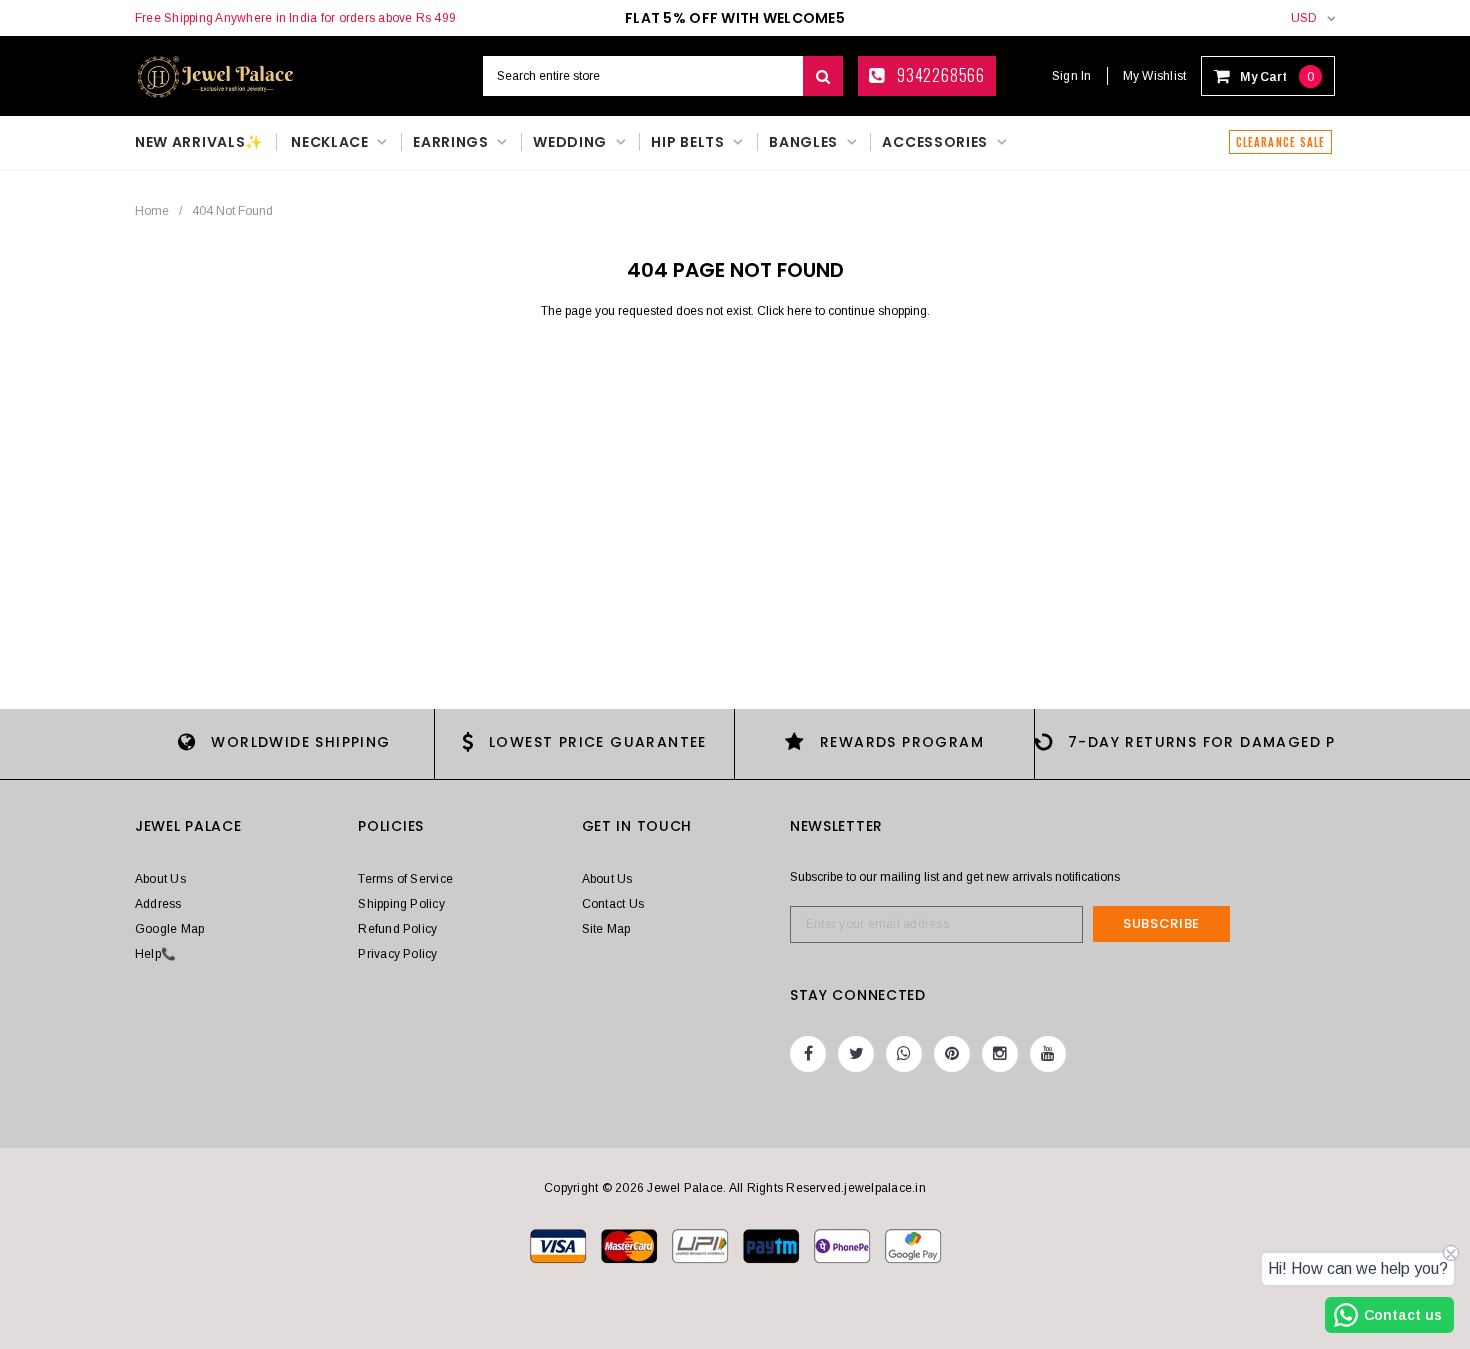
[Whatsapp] (904, 1054)
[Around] (913, 1245)
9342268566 (939, 75)
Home (152, 211)
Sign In (1072, 76)
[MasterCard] (701, 1245)
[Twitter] (856, 1054)
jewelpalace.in (884, 1188)
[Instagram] (1000, 1054)
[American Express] (843, 1245)
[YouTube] (1048, 1054)
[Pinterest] (952, 1054)
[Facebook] (808, 1054)
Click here (786, 311)
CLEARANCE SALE (1280, 142)
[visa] (559, 1245)
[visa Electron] (630, 1245)
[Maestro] (772, 1245)
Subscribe (1161, 923)
